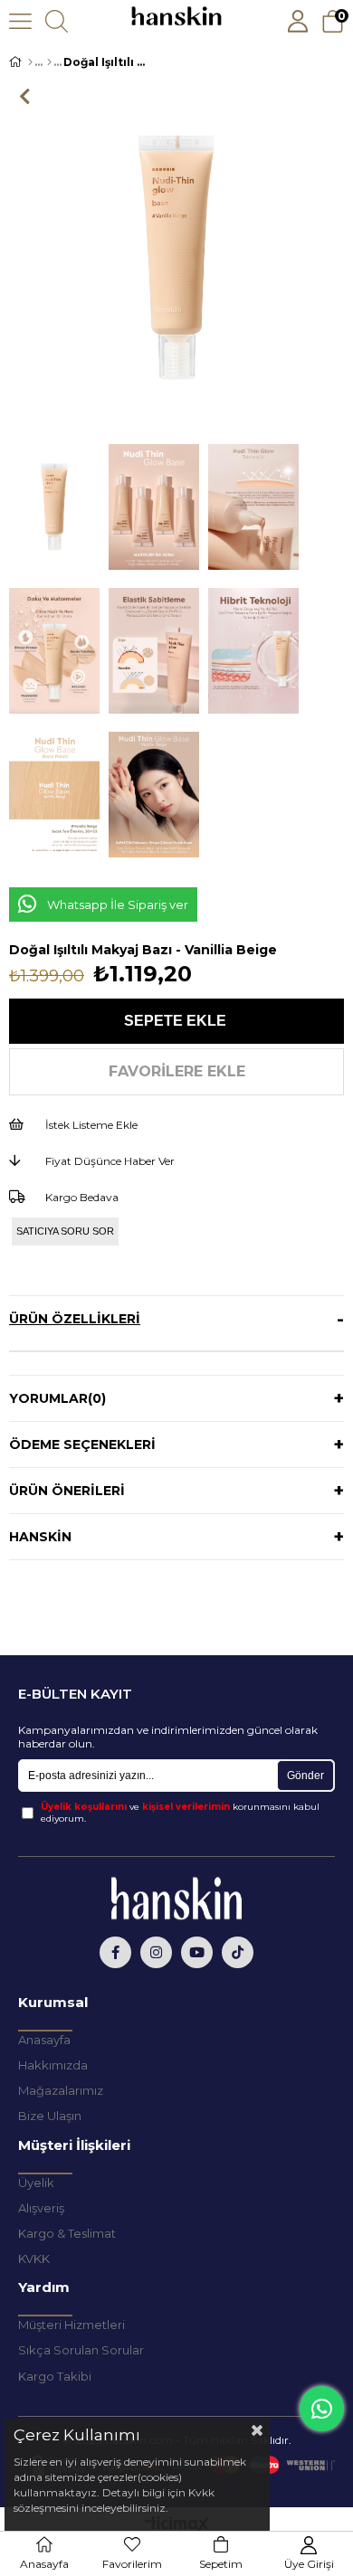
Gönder (305, 1776)
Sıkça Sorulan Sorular (81, 2350)
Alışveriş (41, 2208)
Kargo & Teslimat (67, 2233)
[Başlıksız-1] (176, 1898)
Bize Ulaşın (50, 2116)
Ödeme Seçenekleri (82, 1444)
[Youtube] (197, 1952)
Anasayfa (44, 2040)
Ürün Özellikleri (75, 1319)
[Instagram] (156, 1952)
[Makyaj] (49, 62)
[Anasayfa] (30, 62)
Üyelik (36, 2183)
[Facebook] (115, 1952)
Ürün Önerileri (67, 1491)
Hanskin (40, 1537)
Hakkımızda (53, 2065)
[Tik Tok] (238, 1952)
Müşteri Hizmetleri (72, 2325)
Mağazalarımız (61, 2090)
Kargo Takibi (55, 2376)
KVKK (34, 2259)
